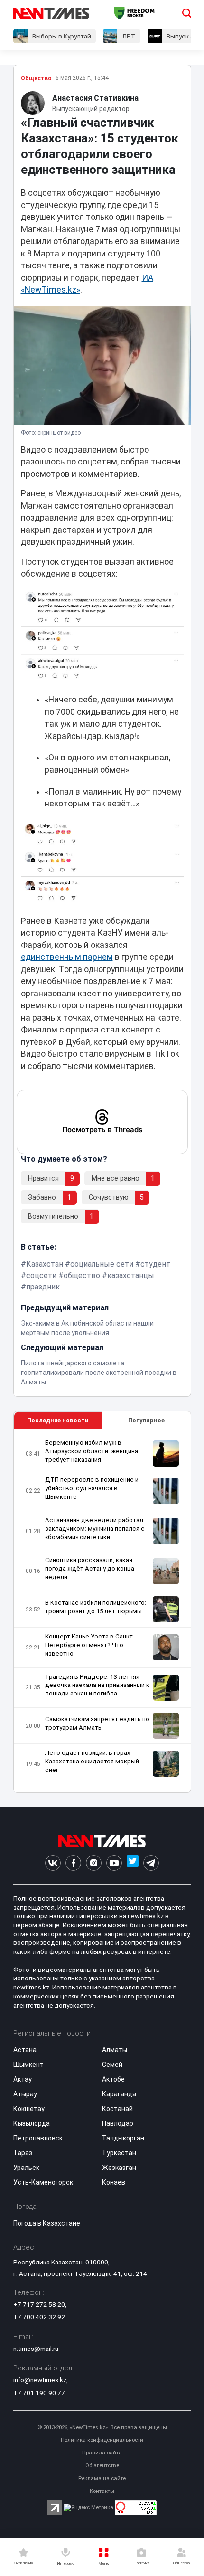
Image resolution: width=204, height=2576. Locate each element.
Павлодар (118, 2123)
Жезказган (119, 2168)
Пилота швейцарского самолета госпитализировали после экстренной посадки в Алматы (99, 1373)
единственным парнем (67, 957)
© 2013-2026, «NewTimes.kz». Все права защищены (102, 2428)
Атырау (25, 2094)
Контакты (102, 2491)
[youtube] (114, 1863)
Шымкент (28, 2065)
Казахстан (45, 1264)
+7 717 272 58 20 (39, 2304)
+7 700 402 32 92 (39, 2317)
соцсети (41, 1275)
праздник (43, 1287)
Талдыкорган (123, 2138)
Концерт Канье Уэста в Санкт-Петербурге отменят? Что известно (90, 1645)
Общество (36, 78)
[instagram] (94, 1863)
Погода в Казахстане (47, 2223)
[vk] (53, 1863)
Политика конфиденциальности (102, 2440)
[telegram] (151, 1863)
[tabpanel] (102, 1611)
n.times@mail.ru (36, 2349)
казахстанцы (131, 1275)
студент (155, 1264)
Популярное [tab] (146, 1420)
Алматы (115, 2050)
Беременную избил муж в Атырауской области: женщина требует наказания (92, 1451)
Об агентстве (102, 2466)
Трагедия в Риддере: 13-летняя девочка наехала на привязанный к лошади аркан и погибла (97, 1685)
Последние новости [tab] (58, 1420)
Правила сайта (102, 2453)
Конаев (114, 2182)
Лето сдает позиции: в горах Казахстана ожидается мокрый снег (92, 1761)
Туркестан (119, 2153)
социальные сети (102, 1264)
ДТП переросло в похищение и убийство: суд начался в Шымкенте (92, 1488)
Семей (112, 2065)
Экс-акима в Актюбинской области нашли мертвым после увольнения (87, 1328)
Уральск (26, 2168)
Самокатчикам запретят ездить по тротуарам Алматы (97, 1723)
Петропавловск (38, 2138)
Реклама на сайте (102, 2478)
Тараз (23, 2153)
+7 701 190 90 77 (39, 2393)
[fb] (73, 1863)
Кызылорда (32, 2123)
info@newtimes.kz (40, 2380)
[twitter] (133, 1863)
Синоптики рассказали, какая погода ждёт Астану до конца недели (90, 1568)
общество (82, 1275)
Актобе (113, 2079)
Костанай (117, 2109)
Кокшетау (29, 2109)
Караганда (119, 2094)
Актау (23, 2079)
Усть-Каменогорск (43, 2182)
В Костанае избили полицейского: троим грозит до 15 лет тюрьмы (96, 1607)
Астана (25, 2050)
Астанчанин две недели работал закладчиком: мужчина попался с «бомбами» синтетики (95, 1529)
